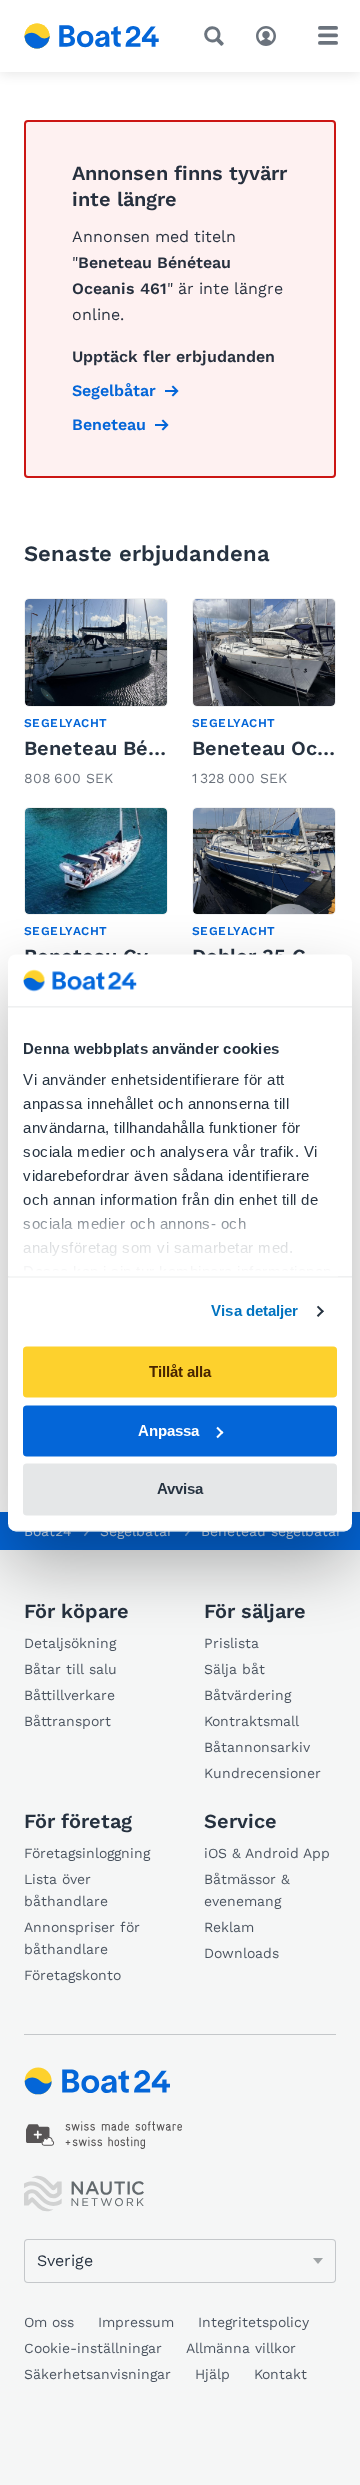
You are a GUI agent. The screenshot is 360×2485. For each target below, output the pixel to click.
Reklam (229, 1927)
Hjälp (212, 2374)
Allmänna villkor (241, 2348)
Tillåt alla (180, 1371)
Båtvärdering (247, 1695)
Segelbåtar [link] (114, 390)
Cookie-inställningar (93, 2348)
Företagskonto (72, 1975)
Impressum (136, 2322)
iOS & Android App (267, 1853)
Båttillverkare (69, 1695)
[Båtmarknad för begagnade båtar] (92, 36)
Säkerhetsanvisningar (97, 2374)
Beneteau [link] (109, 424)
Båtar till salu (70, 1669)
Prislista (231, 1643)
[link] (96, 694)
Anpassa (168, 1430)
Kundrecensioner (262, 1773)
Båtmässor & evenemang (247, 1890)
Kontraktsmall (251, 1721)
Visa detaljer (254, 1311)
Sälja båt (234, 1669)
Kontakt (280, 2374)
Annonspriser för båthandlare (82, 1938)
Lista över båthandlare (66, 1890)
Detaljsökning (70, 1643)
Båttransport (67, 1721)
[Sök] (218, 36)
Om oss (49, 2322)
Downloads (241, 1953)
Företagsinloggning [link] (87, 1853)
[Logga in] (271, 34)
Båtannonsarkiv (257, 1747)
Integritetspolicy (253, 2322)
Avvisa (180, 1489)
